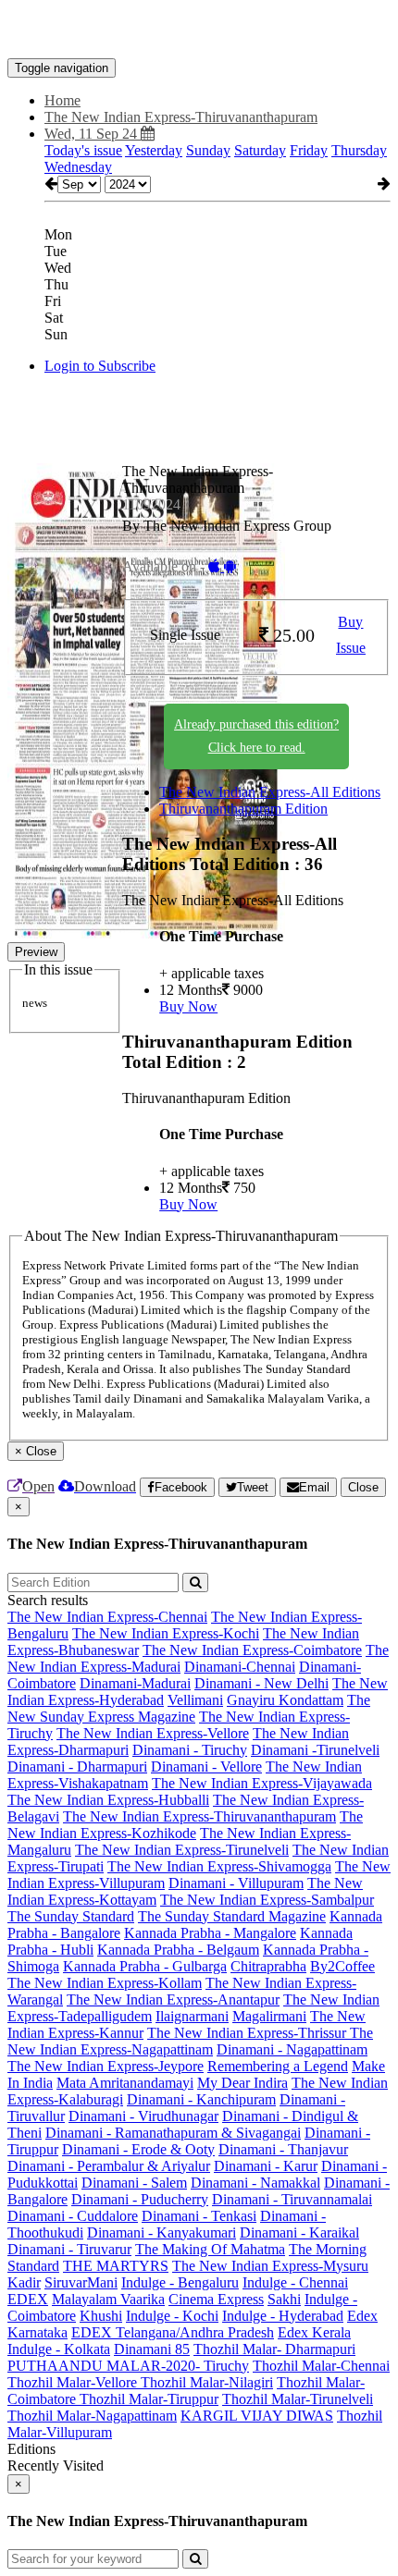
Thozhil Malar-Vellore (74, 2382)
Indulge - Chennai (295, 2282)
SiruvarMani (81, 2282)
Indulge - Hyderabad (283, 2316)
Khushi (101, 2316)
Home (62, 100)
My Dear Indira (243, 2083)
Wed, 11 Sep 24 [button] (93, 134)
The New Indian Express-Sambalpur (267, 1900)
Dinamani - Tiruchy (190, 1750)
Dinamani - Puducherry (140, 2199)
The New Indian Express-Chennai (107, 1617)
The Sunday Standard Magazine (232, 1916)
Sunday (208, 150)
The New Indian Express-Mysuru (270, 2266)
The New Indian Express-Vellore (153, 1733)
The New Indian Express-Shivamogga (219, 1866)
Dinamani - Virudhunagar (143, 2116)
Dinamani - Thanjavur (283, 2149)
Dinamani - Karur (266, 2166)
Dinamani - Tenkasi (199, 2216)
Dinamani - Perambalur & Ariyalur (109, 2166)
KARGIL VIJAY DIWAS (257, 2416)
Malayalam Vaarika (108, 2299)
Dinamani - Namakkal (255, 2183)
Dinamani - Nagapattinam (292, 2049)
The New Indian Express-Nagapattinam (190, 2041)
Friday (309, 150)
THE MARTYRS (116, 2266)
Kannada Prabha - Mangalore (210, 1933)
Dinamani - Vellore (206, 1766)
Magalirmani (269, 2016)
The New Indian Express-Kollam (105, 1983)
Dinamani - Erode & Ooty (138, 2149)
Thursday (359, 150)
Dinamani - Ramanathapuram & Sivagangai (173, 2133)
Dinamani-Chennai (240, 1667)
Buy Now (188, 1006)
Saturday (260, 150)
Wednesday (78, 167)
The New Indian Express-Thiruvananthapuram (199, 1816)
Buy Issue (351, 635)
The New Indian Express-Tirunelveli (182, 1850)
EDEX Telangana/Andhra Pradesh (173, 2332)
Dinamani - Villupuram (236, 1883)
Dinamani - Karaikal (299, 2233)
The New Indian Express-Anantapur (173, 1999)
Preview (36, 952)
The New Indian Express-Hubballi (108, 1800)
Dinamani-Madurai (135, 1683)
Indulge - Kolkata (59, 2349)
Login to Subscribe (100, 366)
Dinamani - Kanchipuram (201, 2099)
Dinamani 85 (152, 2349)
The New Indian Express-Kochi (166, 1633)
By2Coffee (342, 1966)
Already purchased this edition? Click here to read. (256, 736)
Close (363, 1487)
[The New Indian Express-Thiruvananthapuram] (199, 31)
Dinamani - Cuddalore (73, 2216)
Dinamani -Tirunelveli (315, 1750)
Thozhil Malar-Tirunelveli (298, 2399)
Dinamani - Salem (134, 2183)
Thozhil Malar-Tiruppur (149, 2399)
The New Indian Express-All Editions (270, 792)
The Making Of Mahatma (210, 2249)
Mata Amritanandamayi (125, 2083)
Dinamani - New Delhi (261, 1683)
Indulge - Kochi (172, 2316)
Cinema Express (216, 2299)
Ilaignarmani (192, 2016)
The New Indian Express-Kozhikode (185, 1825)
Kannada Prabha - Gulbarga (145, 1966)
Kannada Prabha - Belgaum (178, 1950)
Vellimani (195, 1700)
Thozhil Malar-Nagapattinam (92, 2416)
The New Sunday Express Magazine (189, 1708)
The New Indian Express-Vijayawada (262, 1783)
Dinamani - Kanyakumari (162, 2233)
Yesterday (154, 150)
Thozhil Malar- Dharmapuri (274, 2349)
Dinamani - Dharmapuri (77, 1766)
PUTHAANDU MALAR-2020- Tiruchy (128, 2366)
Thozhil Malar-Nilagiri (207, 2382)
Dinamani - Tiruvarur (69, 2249)
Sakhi (284, 2299)
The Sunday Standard (71, 1916)
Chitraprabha (268, 1966)
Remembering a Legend (278, 2066)
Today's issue (83, 150)
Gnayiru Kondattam (285, 1700)
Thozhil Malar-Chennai (321, 2366)
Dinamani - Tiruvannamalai (292, 2199)
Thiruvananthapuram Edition (243, 809)
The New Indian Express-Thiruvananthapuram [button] (181, 117)
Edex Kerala (314, 2332)
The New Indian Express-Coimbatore (252, 1650)
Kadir (24, 2282)
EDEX (28, 2299)
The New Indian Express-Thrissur (249, 2033)
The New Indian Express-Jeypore (106, 2066)
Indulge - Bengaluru (180, 2282)
